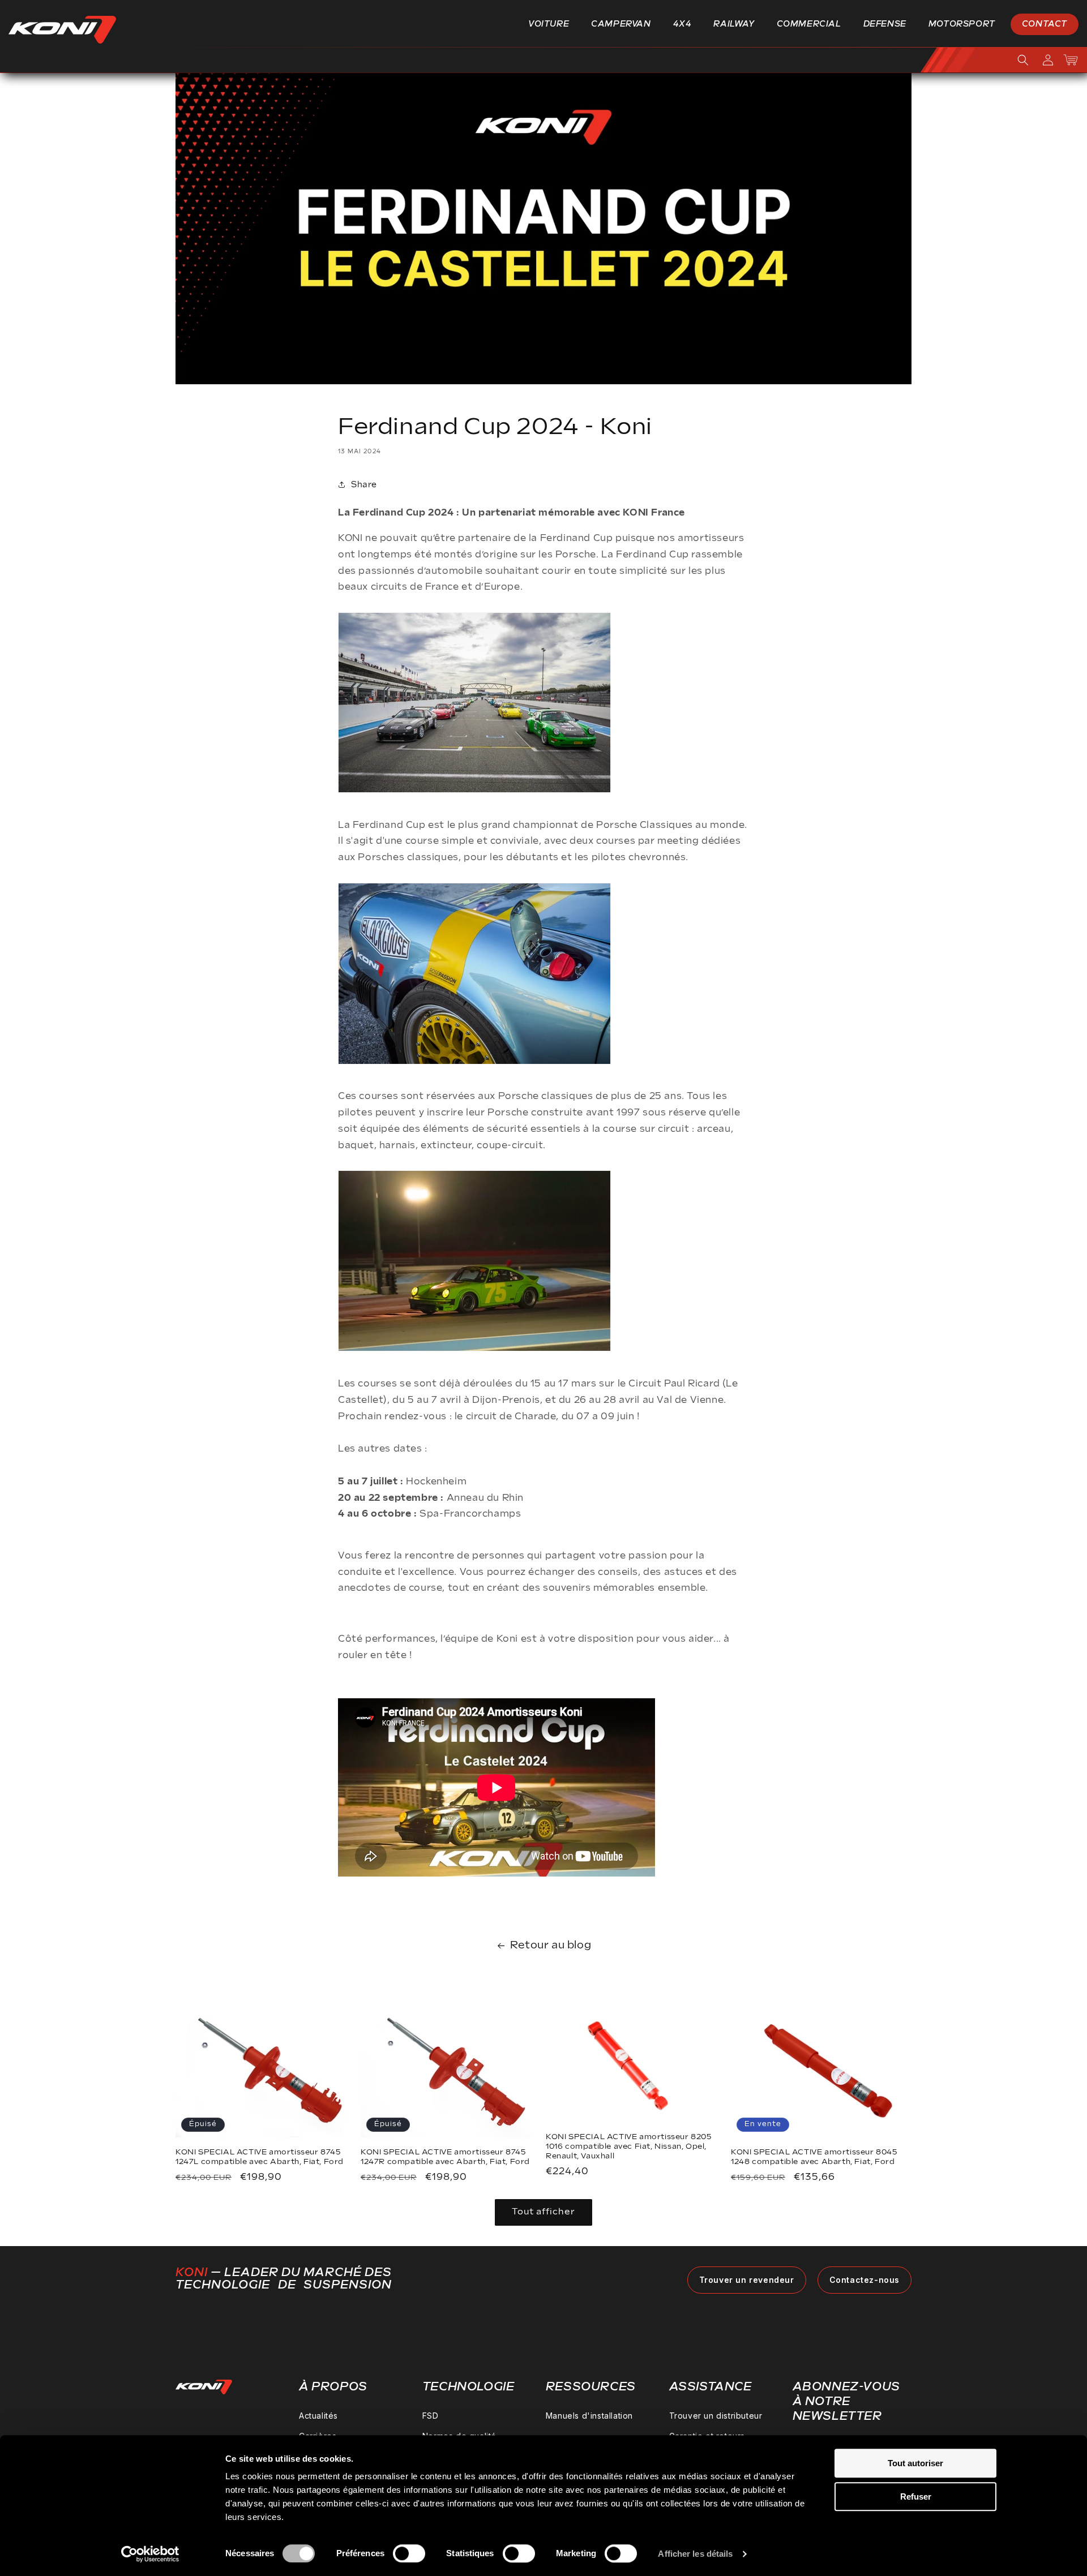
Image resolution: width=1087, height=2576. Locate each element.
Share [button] (364, 484)
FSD (431, 2416)
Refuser (916, 2496)
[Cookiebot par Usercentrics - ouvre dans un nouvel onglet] (150, 2554)
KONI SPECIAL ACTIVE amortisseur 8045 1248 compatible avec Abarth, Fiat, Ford (814, 2157)
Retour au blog (551, 1945)
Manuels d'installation (589, 2416)
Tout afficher (543, 2212)
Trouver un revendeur (747, 2280)
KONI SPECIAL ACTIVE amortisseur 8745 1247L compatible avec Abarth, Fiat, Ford (260, 2157)
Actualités (318, 2416)
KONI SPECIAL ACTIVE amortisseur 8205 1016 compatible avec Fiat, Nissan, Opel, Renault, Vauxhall (629, 2146)
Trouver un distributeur (716, 2416)
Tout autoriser (915, 2463)
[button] (553, 24)
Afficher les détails (695, 2554)
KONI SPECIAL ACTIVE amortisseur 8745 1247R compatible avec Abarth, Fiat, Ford (445, 2157)
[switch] (409, 2553)
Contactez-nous (865, 2280)
